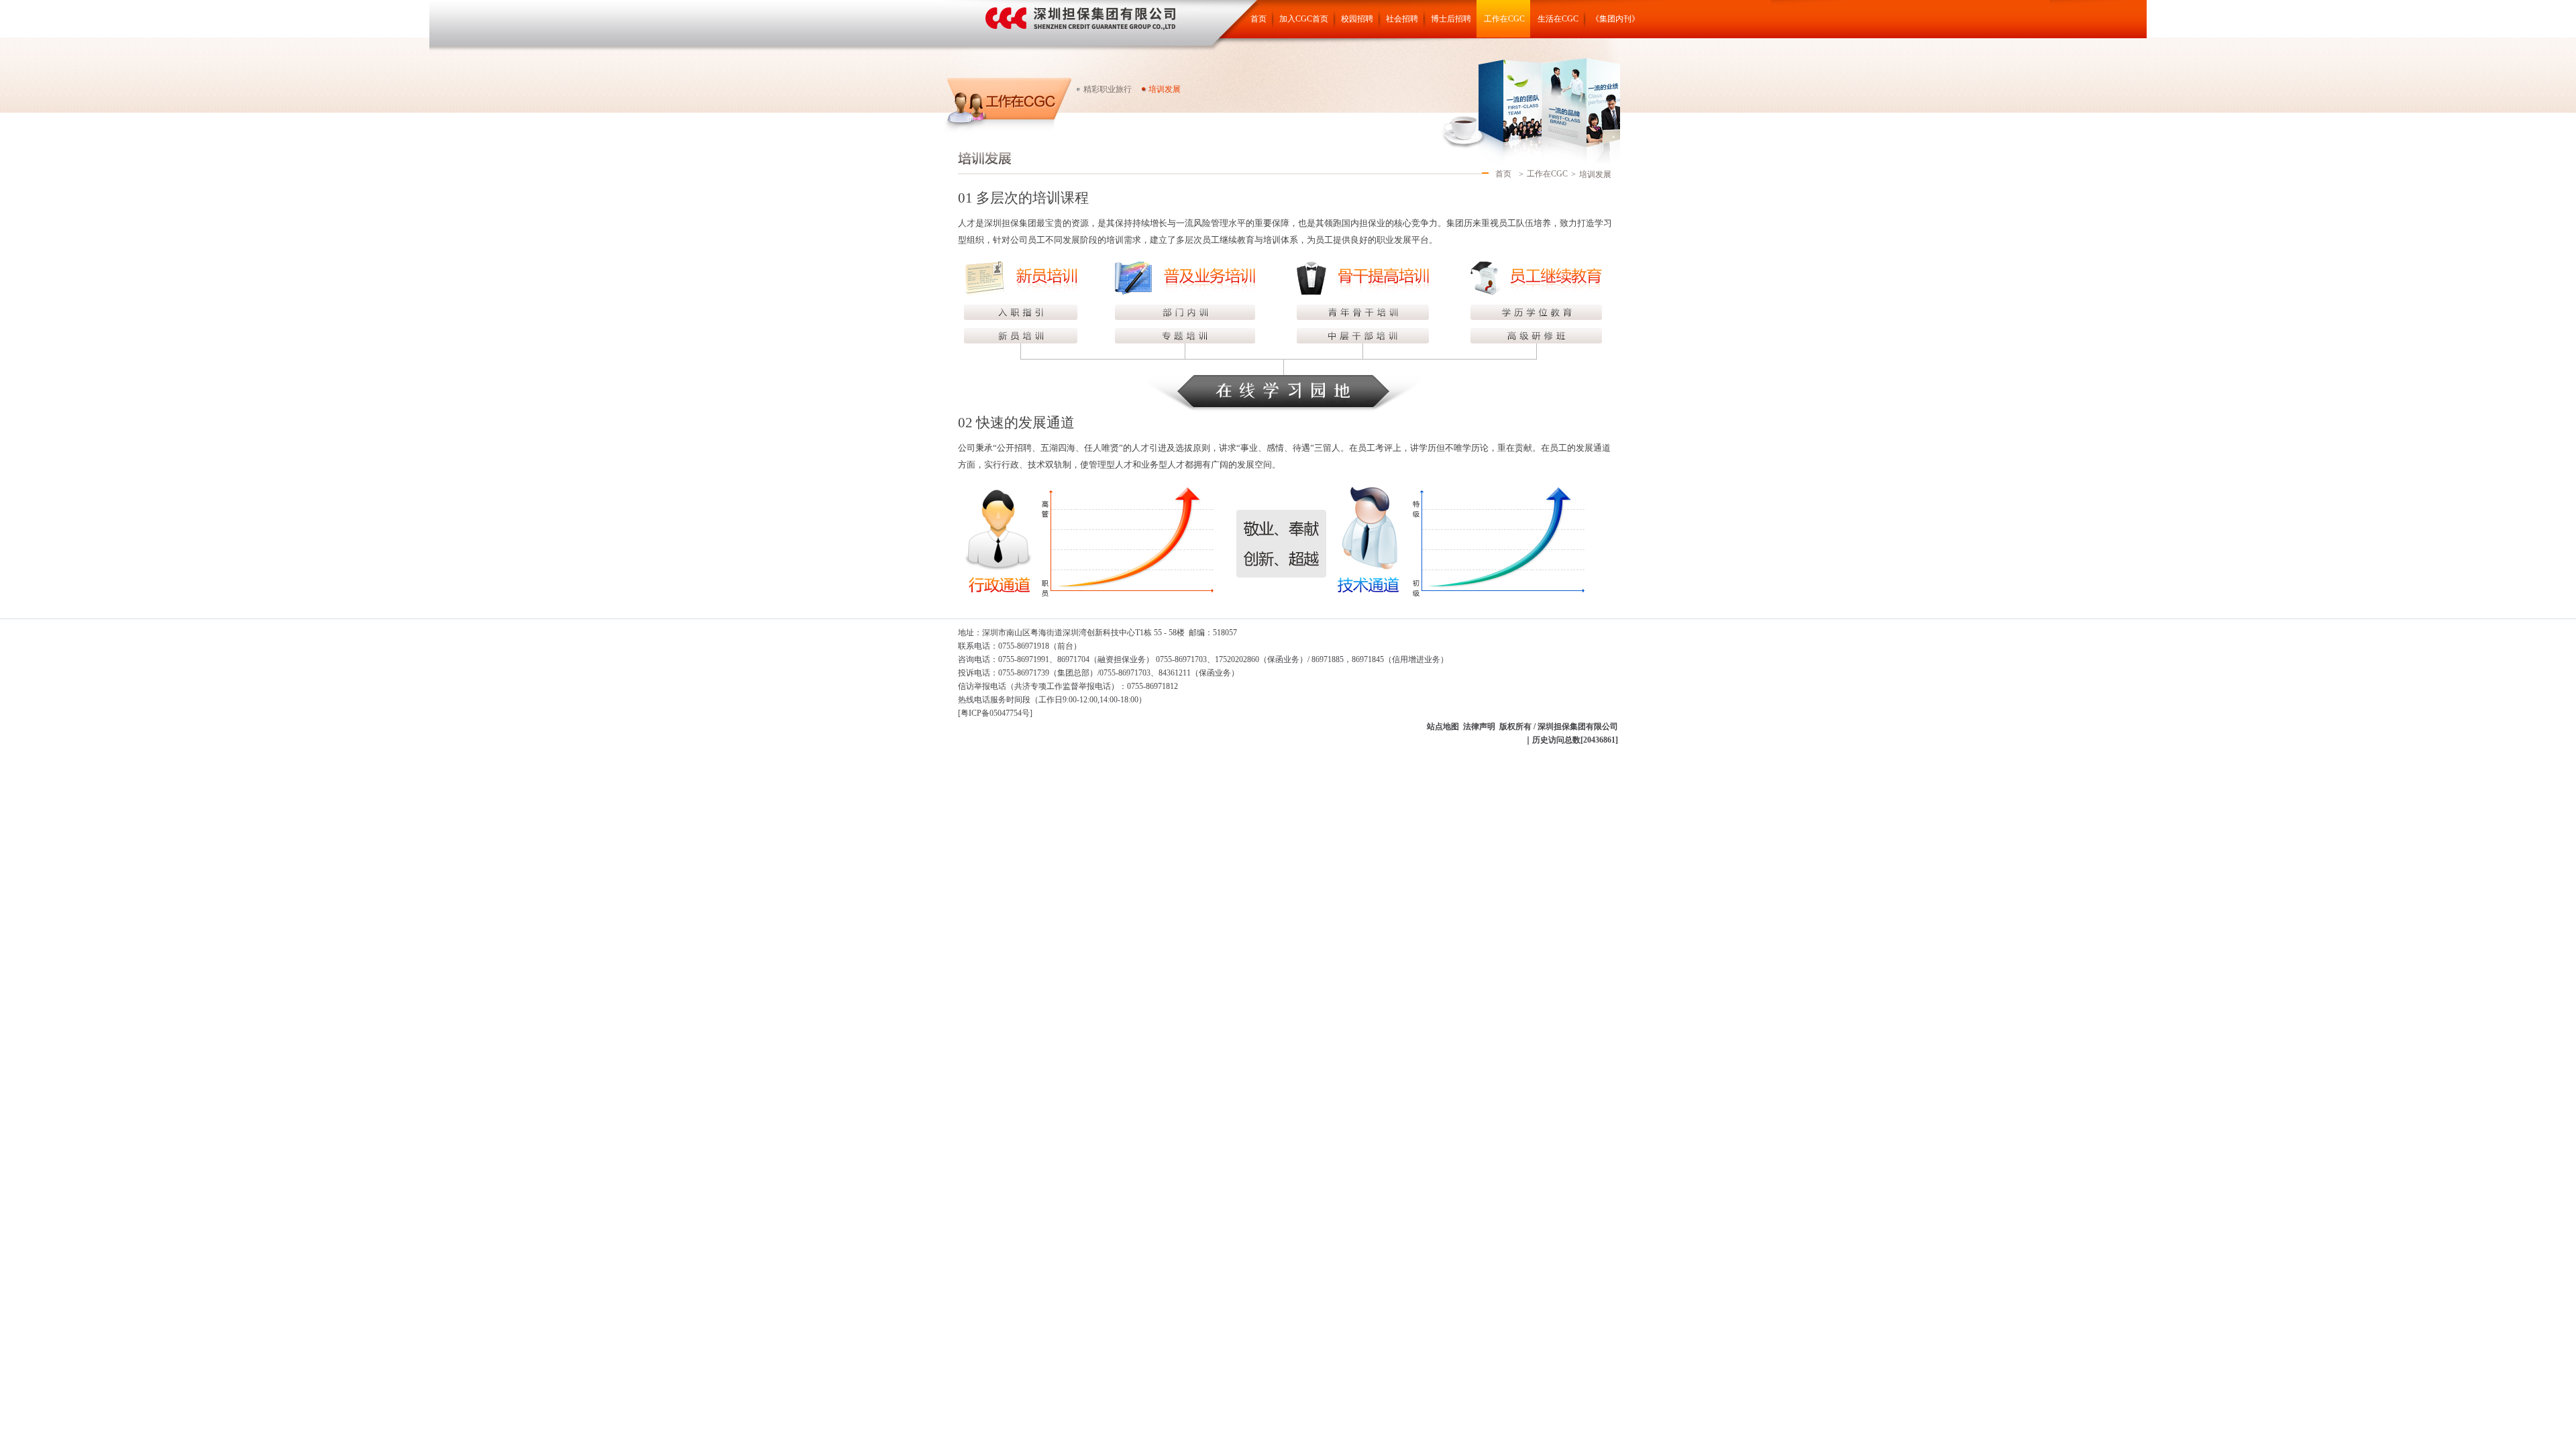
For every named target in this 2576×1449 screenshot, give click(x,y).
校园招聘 (1357, 19)
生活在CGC (1558, 19)
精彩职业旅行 (1108, 89)
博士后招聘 (1451, 19)
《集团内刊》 (1615, 19)
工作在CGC (1504, 19)
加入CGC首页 (1304, 19)
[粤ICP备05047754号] (995, 713)
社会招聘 (1402, 19)
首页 (1258, 19)
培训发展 (1165, 89)
